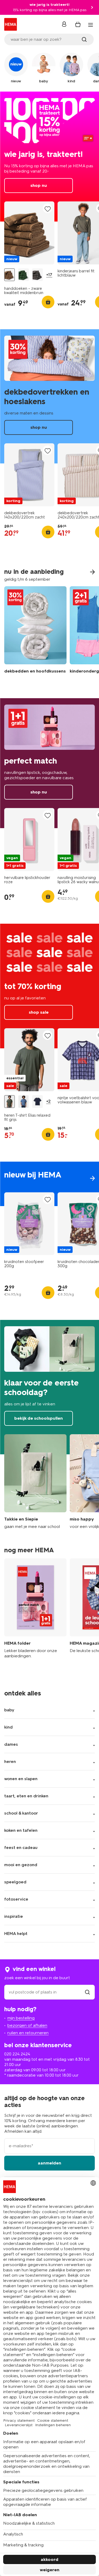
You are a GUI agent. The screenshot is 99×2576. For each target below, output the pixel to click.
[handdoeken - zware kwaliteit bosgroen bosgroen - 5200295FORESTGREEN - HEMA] (23, 275)
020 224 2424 (17, 2054)
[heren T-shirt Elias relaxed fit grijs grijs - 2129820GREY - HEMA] (10, 1102)
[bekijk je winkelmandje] (78, 24)
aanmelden (49, 2163)
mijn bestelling (21, 2018)
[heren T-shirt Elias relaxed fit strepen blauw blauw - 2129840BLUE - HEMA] (23, 1102)
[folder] (35, 1611)
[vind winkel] (87, 1992)
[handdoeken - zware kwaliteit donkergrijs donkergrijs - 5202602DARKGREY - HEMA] (37, 275)
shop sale (49, 986)
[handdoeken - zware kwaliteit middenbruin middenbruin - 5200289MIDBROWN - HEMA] (10, 275)
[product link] (29, 233)
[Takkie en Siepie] (35, 1482)
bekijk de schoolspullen (49, 1387)
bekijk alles (49, 1184)
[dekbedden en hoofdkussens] (35, 634)
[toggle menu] (91, 25)
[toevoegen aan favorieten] (48, 209)
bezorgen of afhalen (27, 2025)
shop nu (49, 157)
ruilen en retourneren (28, 2033)
